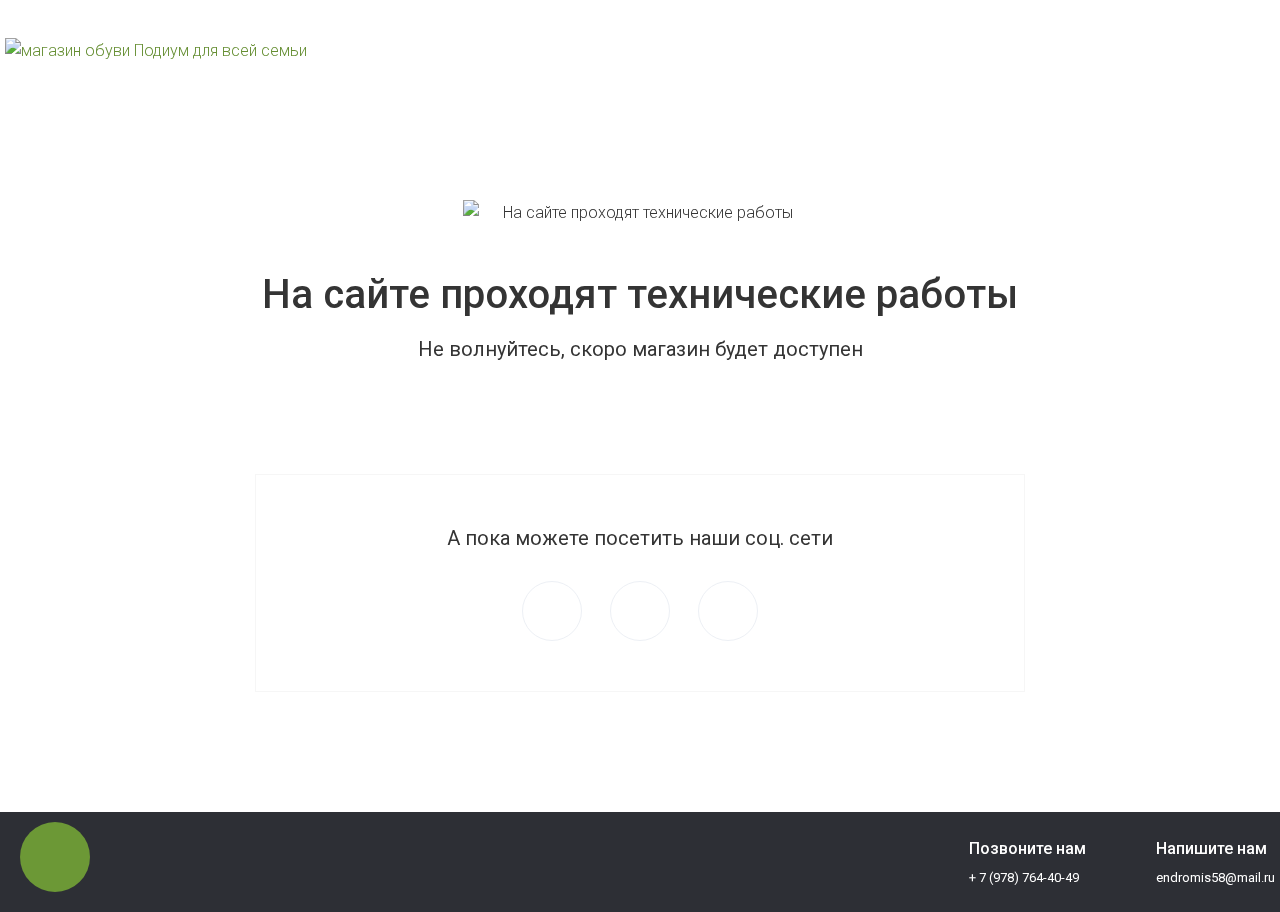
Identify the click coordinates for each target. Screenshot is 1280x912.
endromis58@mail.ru (1215, 66)
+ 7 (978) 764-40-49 (1024, 66)
